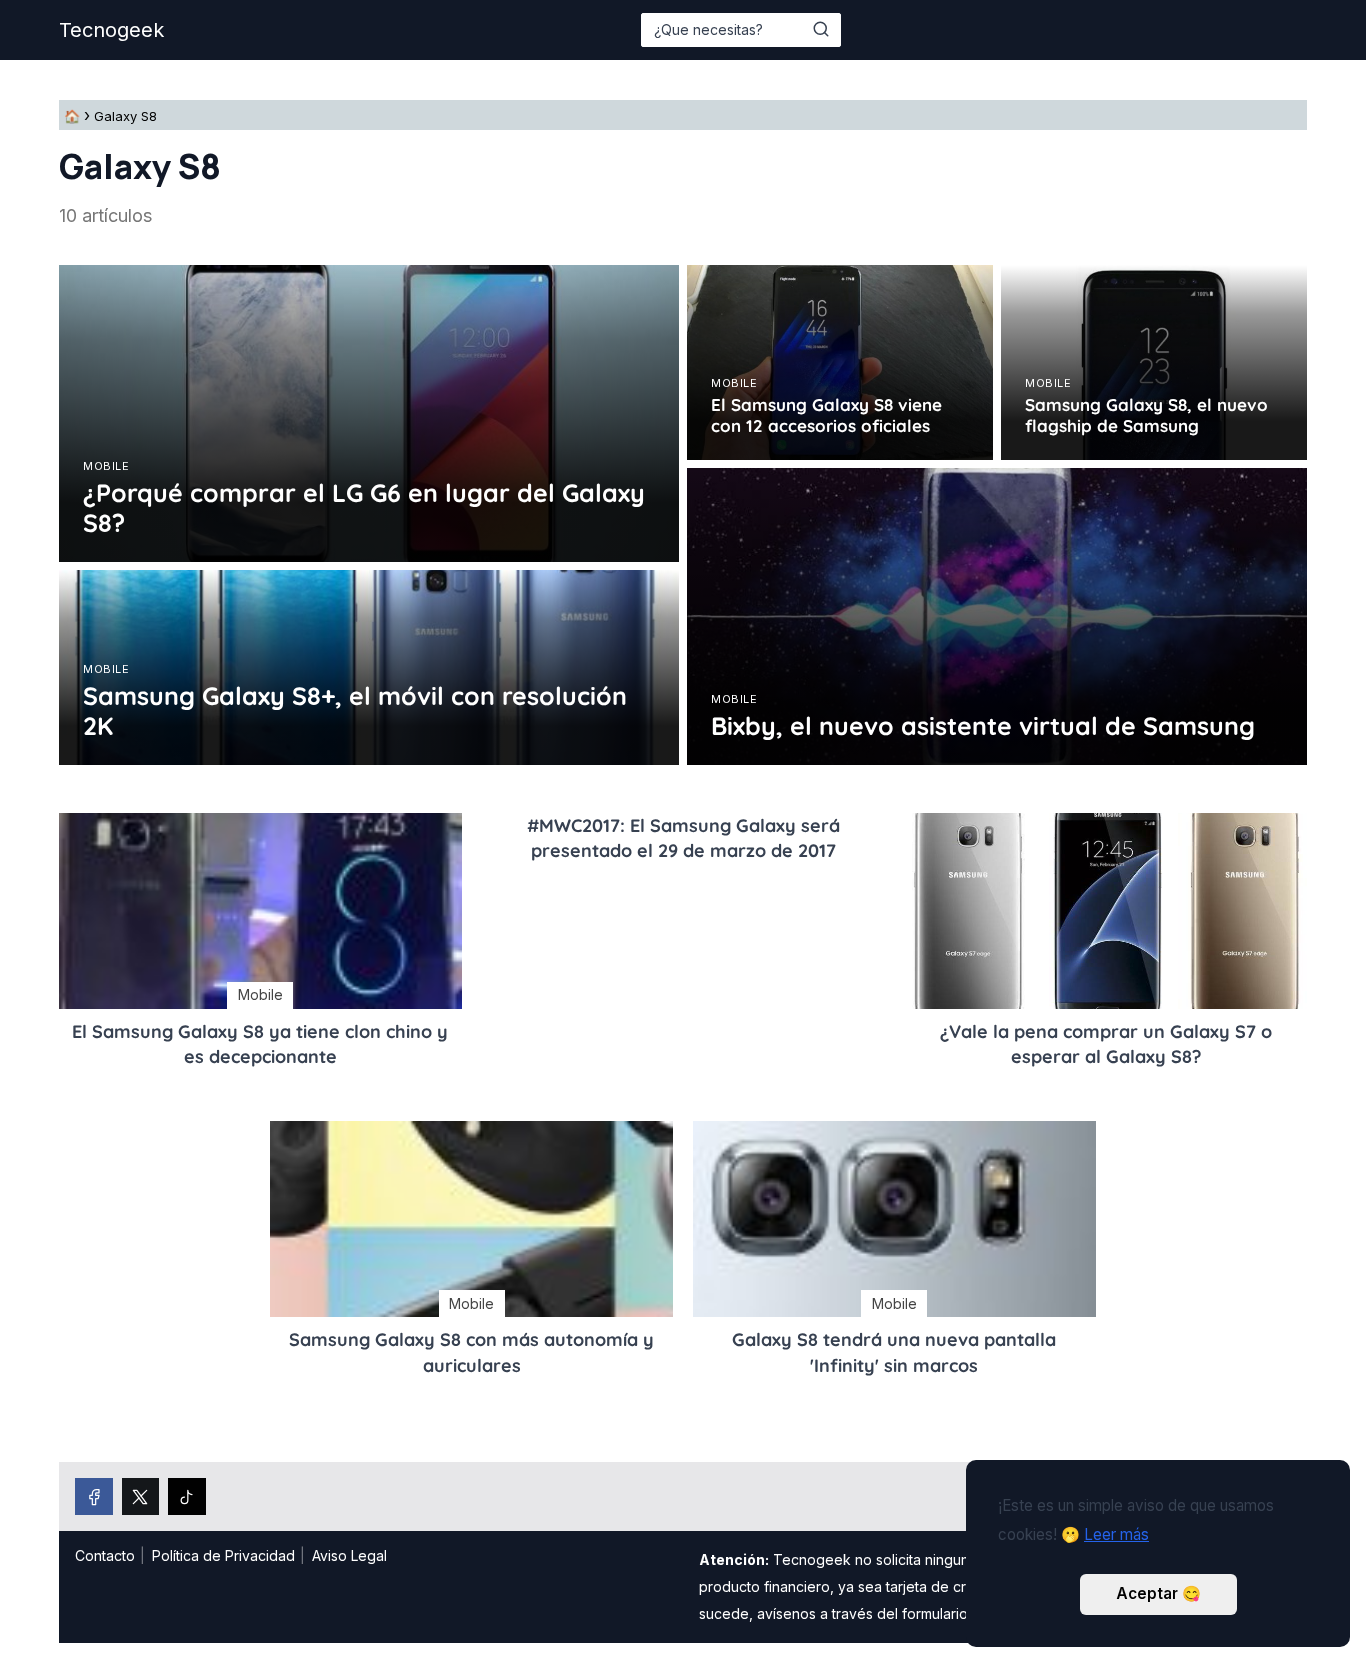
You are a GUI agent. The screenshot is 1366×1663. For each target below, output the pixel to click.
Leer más (1116, 1534)
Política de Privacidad (223, 1555)
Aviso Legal (349, 1555)
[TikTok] (187, 1497)
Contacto (105, 1555)
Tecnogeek (111, 30)
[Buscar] (821, 29)
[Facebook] (94, 1497)
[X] (141, 1497)
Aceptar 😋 (1158, 1593)
